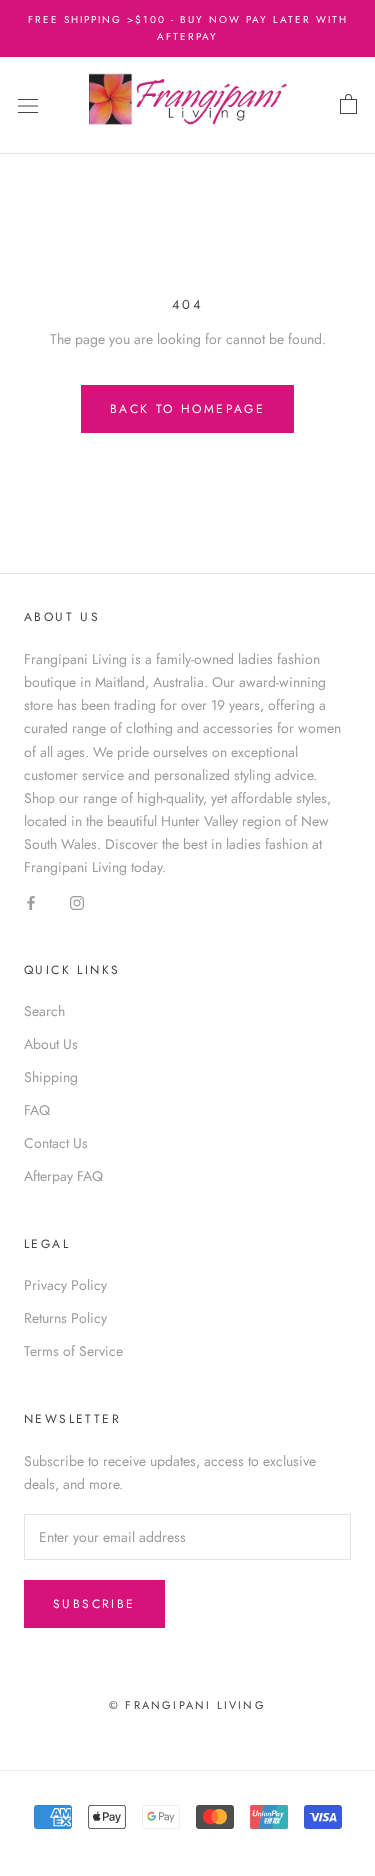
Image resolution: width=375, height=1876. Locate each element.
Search (44, 1011)
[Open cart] (348, 105)
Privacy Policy (65, 1285)
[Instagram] (77, 901)
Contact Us (56, 1143)
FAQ (37, 1110)
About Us (51, 1044)
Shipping (51, 1077)
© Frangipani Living (187, 1705)
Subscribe (94, 1604)
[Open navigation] (28, 106)
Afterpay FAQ (63, 1176)
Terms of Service (73, 1351)
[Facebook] (31, 901)
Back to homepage (187, 409)
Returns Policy (65, 1318)
